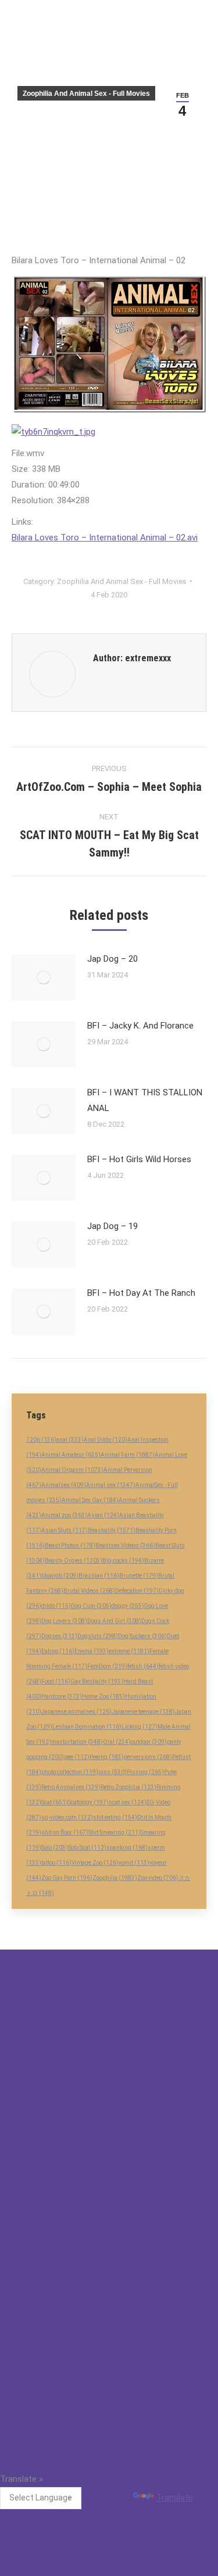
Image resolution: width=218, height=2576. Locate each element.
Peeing (107, 1757)
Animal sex (111, 1485)
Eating (58, 1651)
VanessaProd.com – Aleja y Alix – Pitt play (90, 2301)
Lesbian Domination (87, 1727)
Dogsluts (98, 1636)
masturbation (77, 1742)
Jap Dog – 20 (112, 959)
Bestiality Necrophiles (52, 2225)
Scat (55, 1802)
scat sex (128, 1802)
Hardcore (62, 1697)
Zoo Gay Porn (67, 1878)
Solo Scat (87, 1848)
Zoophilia (115, 1878)
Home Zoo (103, 1697)
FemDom (107, 1666)
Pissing (145, 1772)
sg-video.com (67, 1817)
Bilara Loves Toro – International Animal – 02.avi (105, 538)
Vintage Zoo (95, 1863)
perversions (148, 1757)
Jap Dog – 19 (112, 1226)
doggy (128, 1606)
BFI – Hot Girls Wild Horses (139, 1159)
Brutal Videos (89, 1591)
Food (56, 1681)
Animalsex (64, 1485)
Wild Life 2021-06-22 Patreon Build (75, 2187)
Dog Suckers (142, 1636)
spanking (127, 1848)
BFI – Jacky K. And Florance (140, 1026)
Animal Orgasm (72, 1470)
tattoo (56, 1863)
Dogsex (59, 1636)
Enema (92, 1651)
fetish (143, 1666)
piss (112, 1772)
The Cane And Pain (47, 2376)
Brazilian (99, 1576)
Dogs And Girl (114, 1621)
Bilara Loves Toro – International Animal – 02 (94, 2263)
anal (70, 1440)
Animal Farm (128, 1455)
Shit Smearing (115, 1832)
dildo (56, 1606)
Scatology (88, 1802)
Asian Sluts (65, 1530)
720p (41, 1440)
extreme (129, 1651)
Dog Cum (91, 1606)
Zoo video (158, 1878)
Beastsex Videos (125, 1545)
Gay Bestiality (97, 1681)
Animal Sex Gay (90, 1500)
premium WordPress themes (62, 2459)
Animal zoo (64, 1515)
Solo (55, 1848)
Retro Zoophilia (128, 1787)
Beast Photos (70, 1545)
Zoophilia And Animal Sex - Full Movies (86, 94)
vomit (134, 1863)
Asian (103, 1515)
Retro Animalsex (71, 1787)
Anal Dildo (106, 1440)
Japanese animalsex (76, 1712)
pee (77, 1757)
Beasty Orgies (74, 1561)
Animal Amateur (71, 1455)
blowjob (60, 1576)
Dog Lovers (64, 1621)
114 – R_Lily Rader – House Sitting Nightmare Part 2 (108, 2338)
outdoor (149, 1742)
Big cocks (123, 1561)
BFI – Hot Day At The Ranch (141, 1293)
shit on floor (65, 1832)
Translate (175, 2498)
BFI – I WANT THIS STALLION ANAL (145, 1100)
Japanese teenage (143, 1712)
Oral (117, 1742)
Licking (140, 1727)
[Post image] (44, 977)
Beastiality (112, 1530)
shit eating (115, 1817)
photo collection (70, 1772)
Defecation (137, 1591)
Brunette (139, 1576)
